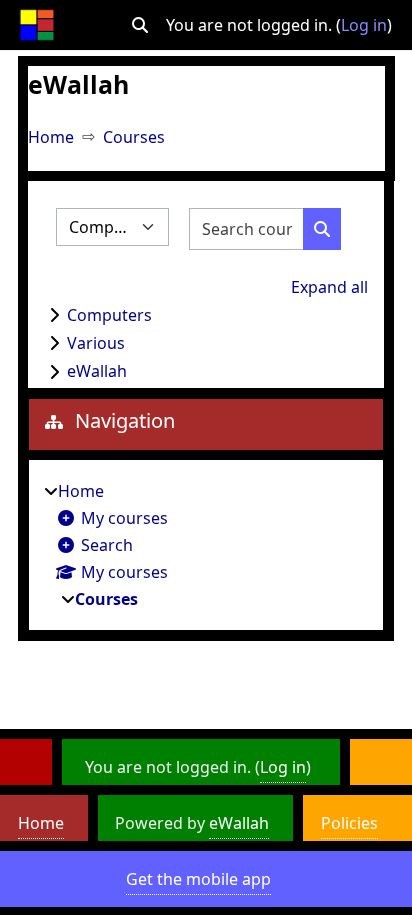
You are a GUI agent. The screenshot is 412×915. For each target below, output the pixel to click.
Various (96, 343)
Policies (349, 823)
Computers (109, 315)
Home (51, 137)
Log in (364, 25)
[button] (140, 25)
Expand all (329, 287)
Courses (134, 137)
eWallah (97, 371)
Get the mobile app (198, 879)
